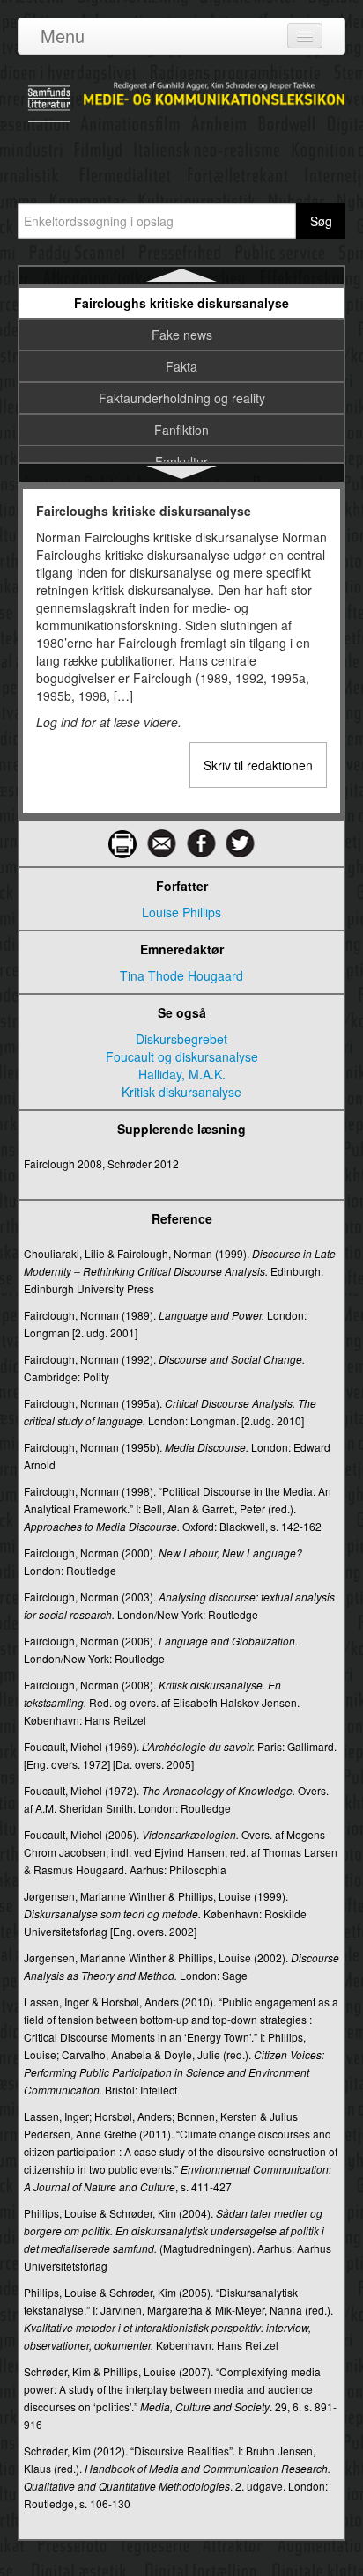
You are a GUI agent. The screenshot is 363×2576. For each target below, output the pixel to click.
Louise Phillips (181, 912)
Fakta (181, 366)
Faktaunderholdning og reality (182, 398)
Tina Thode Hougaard (181, 975)
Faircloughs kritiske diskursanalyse (181, 303)
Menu (63, 36)
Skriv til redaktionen (258, 765)
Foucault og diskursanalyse (182, 1056)
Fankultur (181, 461)
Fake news (182, 335)
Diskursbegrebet (181, 1039)
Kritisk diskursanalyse (181, 1092)
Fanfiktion (181, 430)
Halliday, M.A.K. (182, 1074)
